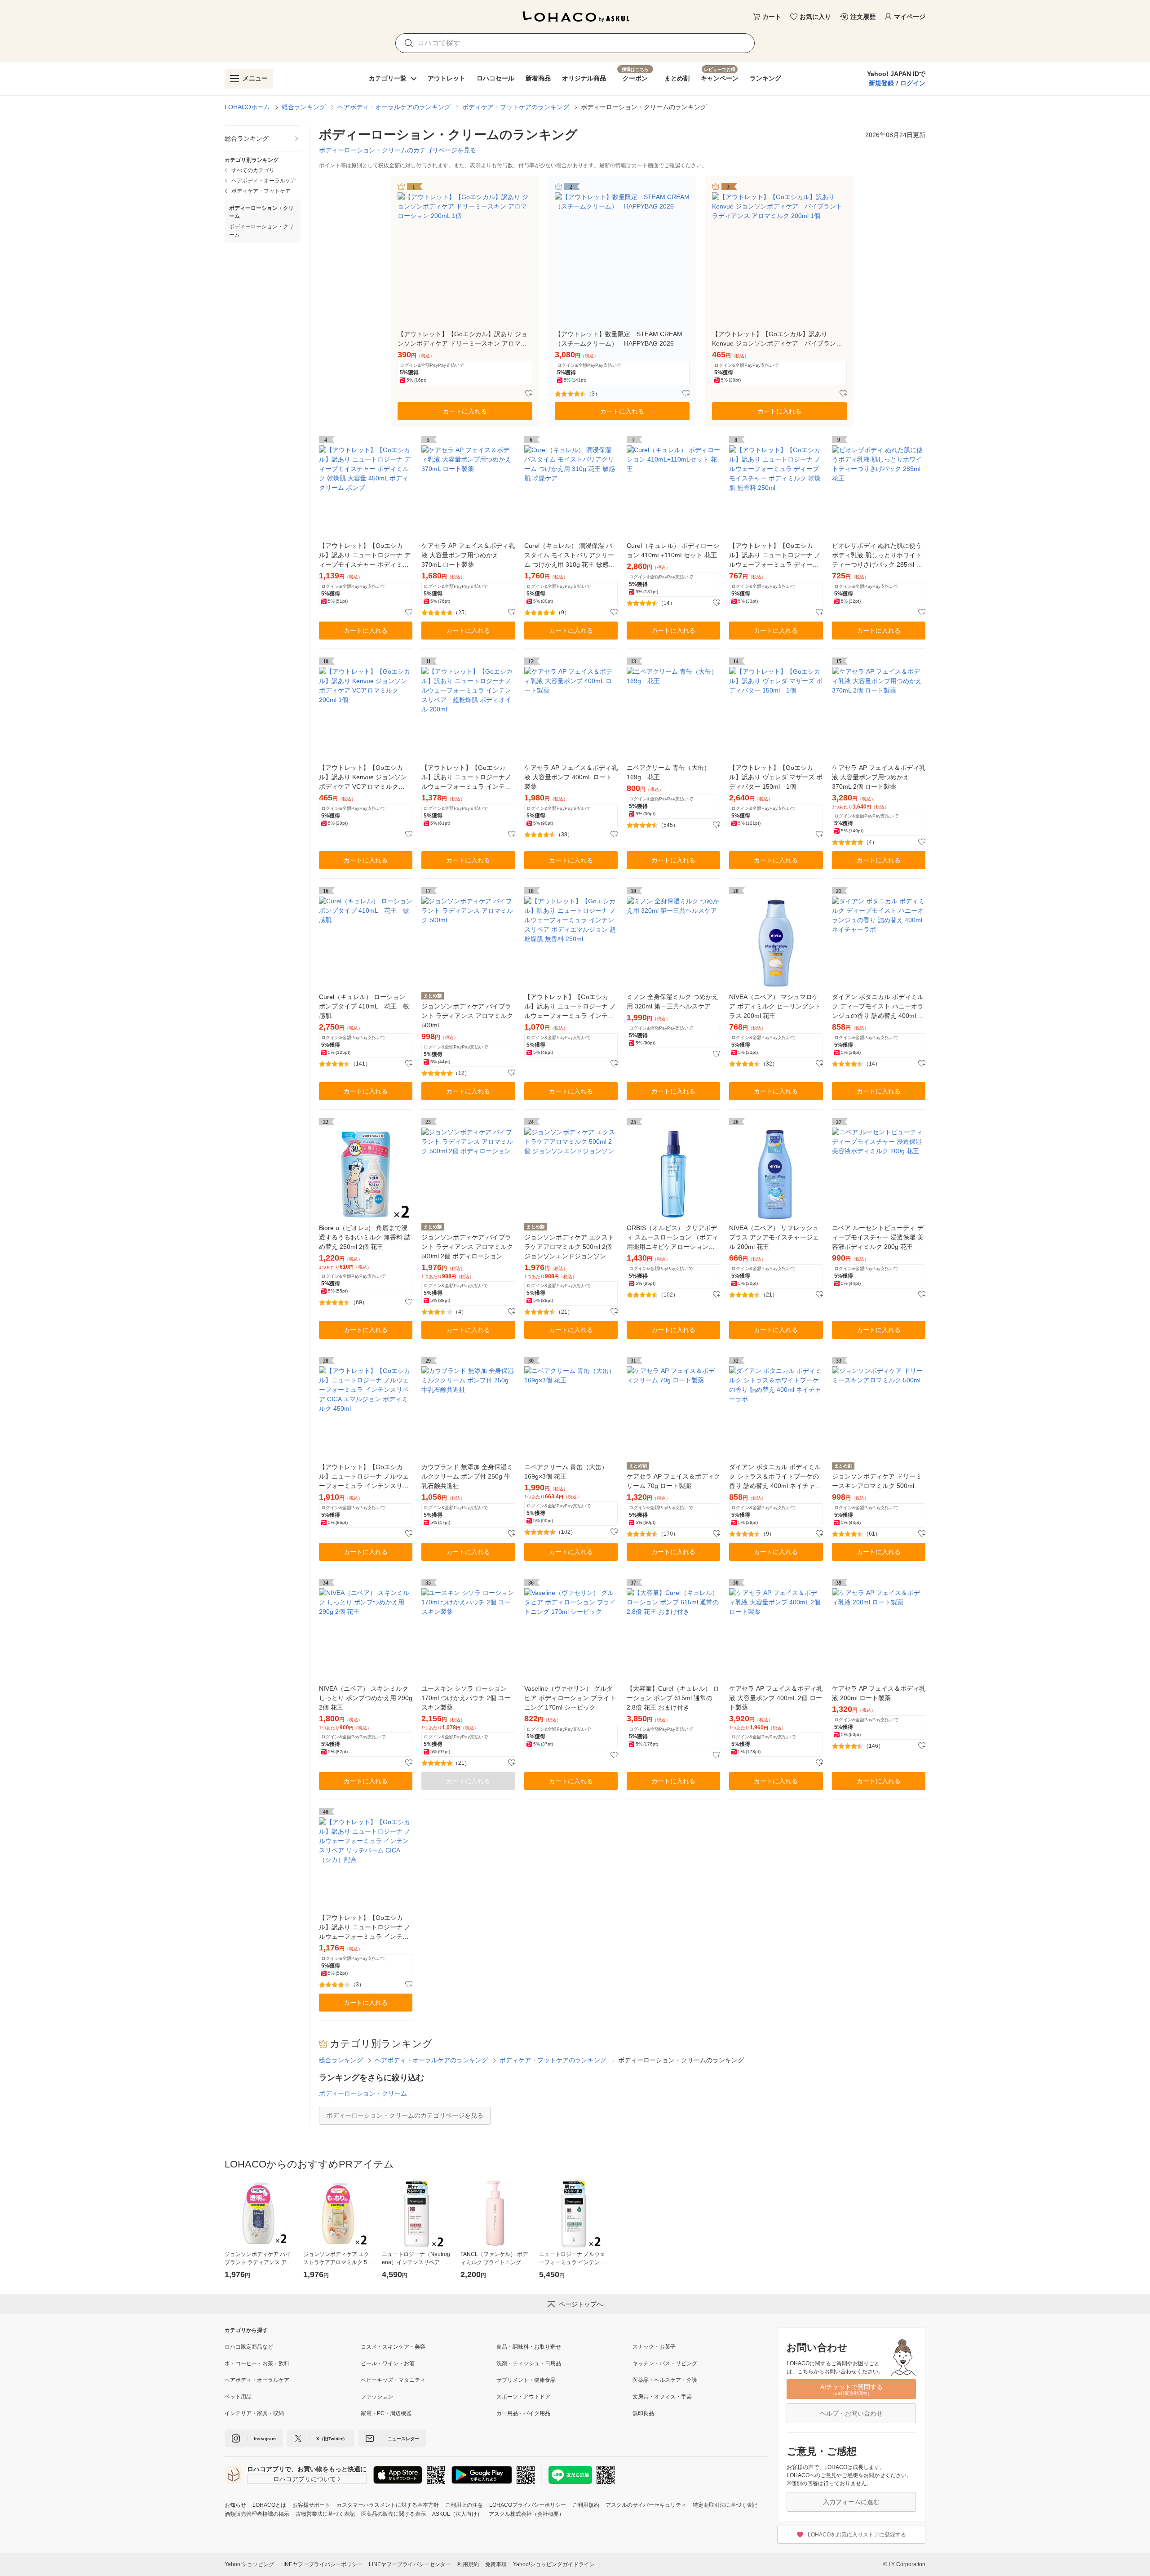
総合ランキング (304, 107)
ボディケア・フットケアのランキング (516, 107)
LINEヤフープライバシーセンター (410, 2564)
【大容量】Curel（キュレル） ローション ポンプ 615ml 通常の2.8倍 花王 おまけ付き (673, 1698)
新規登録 (881, 83)
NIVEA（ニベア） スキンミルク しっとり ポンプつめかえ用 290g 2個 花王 (366, 1698)
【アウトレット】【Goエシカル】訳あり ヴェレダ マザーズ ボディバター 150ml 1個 (776, 777)
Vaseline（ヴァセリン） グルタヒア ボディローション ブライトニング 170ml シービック (570, 1698)
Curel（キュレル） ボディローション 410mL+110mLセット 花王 (673, 550)
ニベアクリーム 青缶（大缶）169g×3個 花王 (566, 1472)
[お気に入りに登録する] (529, 394)
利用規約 (468, 2564)
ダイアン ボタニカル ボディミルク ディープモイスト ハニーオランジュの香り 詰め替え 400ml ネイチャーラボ (878, 1007)
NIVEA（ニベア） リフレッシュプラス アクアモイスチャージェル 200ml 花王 (774, 1237)
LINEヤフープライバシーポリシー (321, 2564)
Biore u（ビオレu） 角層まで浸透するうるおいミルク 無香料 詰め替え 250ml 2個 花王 (365, 1237)
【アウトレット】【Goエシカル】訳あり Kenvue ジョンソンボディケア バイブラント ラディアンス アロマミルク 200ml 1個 (777, 339)
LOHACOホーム (247, 107)
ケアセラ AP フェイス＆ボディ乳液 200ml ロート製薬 (879, 1693)
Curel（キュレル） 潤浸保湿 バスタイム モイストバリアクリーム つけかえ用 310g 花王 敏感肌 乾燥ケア (570, 556)
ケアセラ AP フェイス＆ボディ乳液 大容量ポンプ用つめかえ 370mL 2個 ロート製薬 (879, 777)
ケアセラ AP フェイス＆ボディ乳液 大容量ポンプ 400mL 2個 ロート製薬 (776, 1698)
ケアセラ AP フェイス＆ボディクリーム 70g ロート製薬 (673, 1481)
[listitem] (263, 139)
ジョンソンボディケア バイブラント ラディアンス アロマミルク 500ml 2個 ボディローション (467, 1247)
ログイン (913, 83)
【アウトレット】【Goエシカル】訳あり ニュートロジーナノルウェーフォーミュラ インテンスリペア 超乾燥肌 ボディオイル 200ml (466, 778)
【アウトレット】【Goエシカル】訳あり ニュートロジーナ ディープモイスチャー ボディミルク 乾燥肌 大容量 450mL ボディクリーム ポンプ (365, 556)
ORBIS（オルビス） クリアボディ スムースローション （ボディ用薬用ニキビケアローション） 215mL (672, 1238)
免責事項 (496, 2564)
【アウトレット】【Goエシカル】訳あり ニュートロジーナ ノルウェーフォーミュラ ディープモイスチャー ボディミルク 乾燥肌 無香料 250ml (775, 556)
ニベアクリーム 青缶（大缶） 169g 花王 (668, 772)
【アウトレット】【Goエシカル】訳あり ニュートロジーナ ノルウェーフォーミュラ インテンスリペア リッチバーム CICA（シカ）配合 (365, 1928)
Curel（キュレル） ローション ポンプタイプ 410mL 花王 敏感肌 (364, 1006)
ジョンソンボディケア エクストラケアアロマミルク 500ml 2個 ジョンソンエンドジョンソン (569, 1247)
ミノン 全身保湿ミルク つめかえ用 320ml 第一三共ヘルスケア (672, 1002)
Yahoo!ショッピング (249, 2564)
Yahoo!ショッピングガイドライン (554, 2564)
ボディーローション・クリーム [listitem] (261, 231)
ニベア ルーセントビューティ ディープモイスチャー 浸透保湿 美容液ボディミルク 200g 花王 (878, 1237)
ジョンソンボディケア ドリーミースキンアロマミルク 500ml (877, 1481)
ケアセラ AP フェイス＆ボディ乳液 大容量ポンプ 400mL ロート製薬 (571, 777)
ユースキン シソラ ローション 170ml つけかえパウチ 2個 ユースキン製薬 (466, 1698)
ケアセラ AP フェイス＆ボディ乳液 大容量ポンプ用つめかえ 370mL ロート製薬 (468, 555)
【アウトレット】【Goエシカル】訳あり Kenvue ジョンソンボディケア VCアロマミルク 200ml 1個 (363, 778)
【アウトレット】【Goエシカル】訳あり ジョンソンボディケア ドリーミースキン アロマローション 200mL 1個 (462, 339)
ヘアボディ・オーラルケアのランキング (394, 107)
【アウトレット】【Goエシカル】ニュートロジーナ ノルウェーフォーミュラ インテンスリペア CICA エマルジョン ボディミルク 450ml (364, 1477)
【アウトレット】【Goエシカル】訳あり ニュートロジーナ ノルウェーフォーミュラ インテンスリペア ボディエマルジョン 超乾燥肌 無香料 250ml (570, 1007)
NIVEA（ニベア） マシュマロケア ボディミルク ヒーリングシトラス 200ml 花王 (775, 1006)
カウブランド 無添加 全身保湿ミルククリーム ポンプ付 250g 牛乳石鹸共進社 (467, 1476)
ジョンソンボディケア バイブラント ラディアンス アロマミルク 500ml (467, 1016)
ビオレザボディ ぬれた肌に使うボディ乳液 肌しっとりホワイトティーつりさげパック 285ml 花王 (877, 556)
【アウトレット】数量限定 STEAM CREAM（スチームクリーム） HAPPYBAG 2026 (619, 339)
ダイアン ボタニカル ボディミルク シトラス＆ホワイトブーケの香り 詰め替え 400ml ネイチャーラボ (775, 1477)
